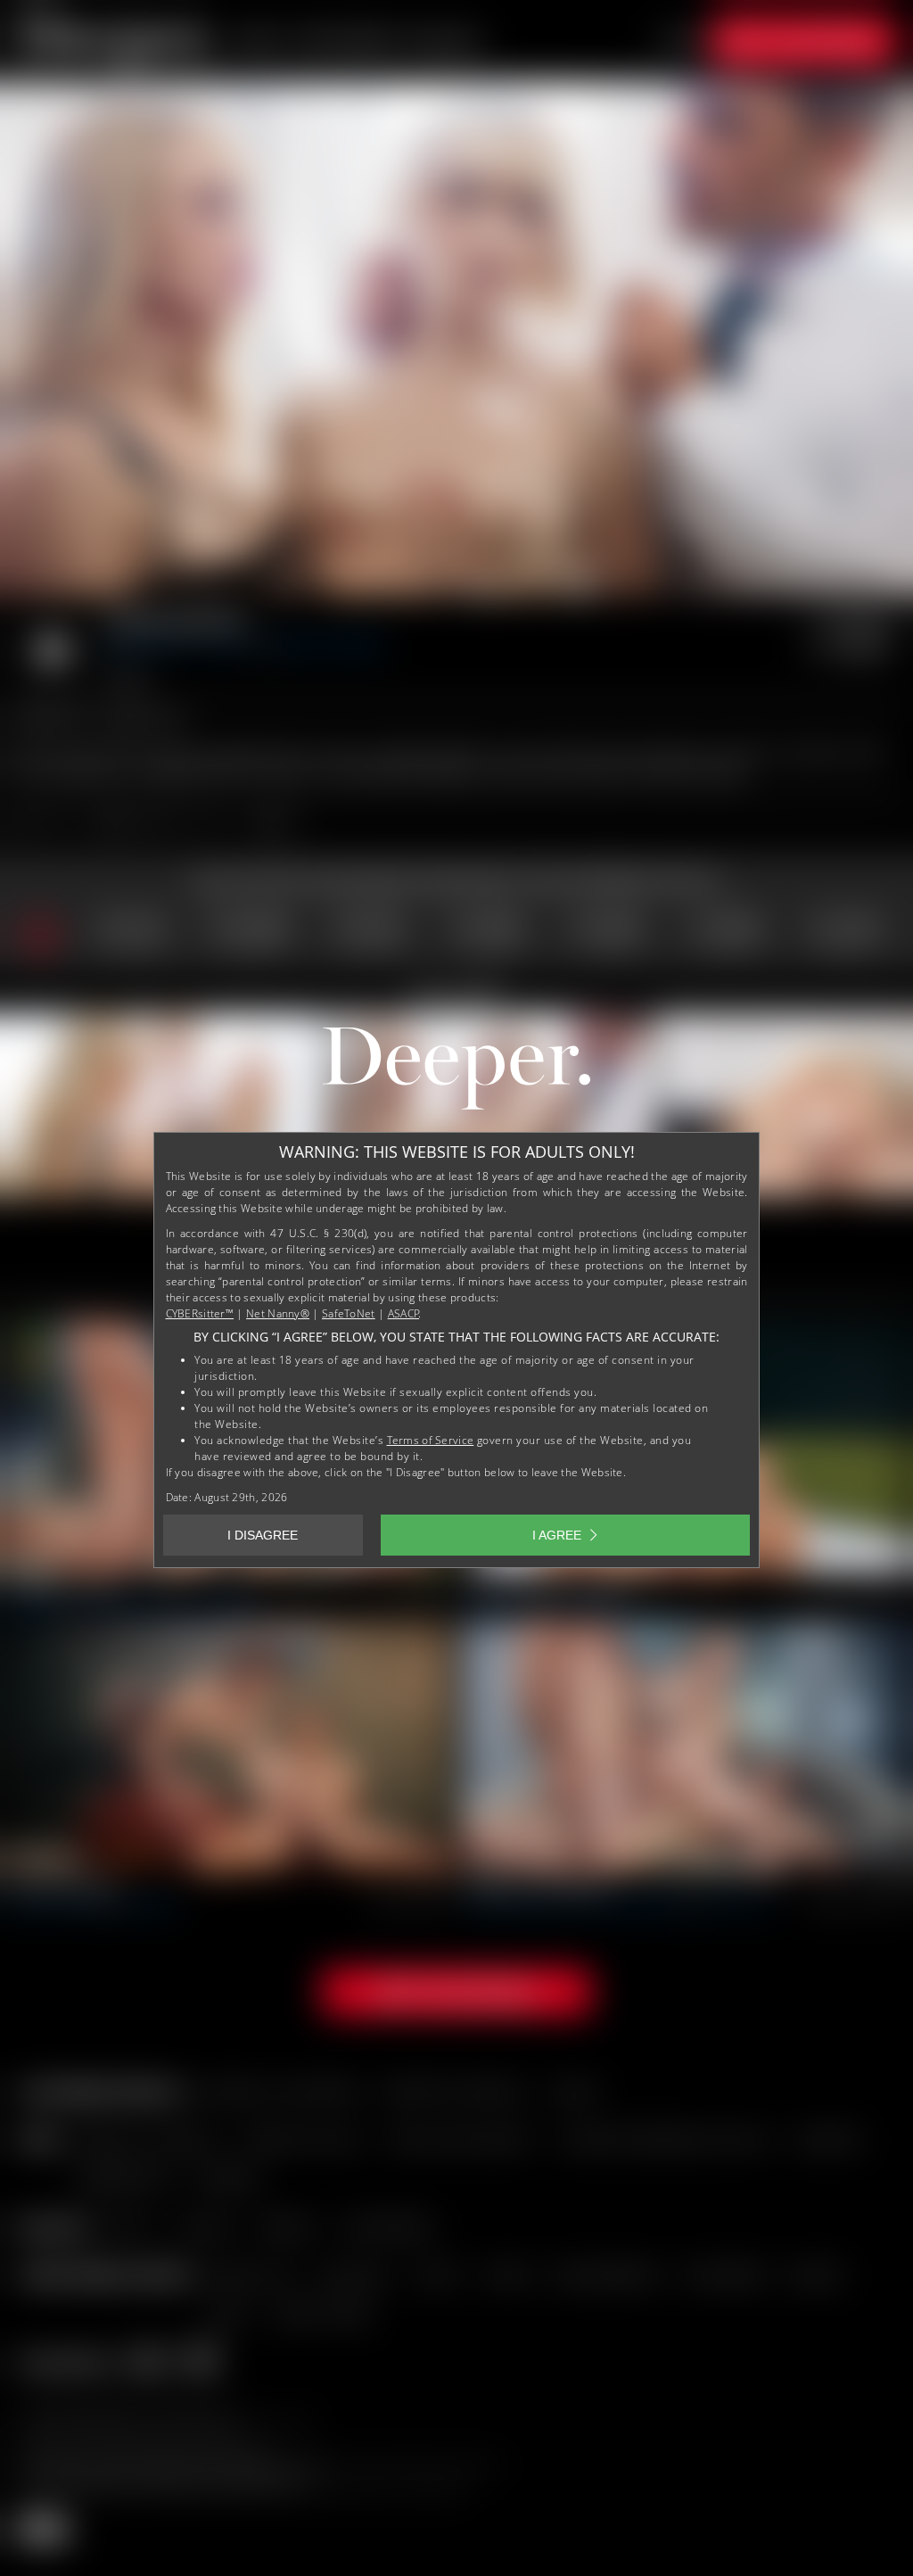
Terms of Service (431, 1440)
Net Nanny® (278, 1313)
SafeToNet (349, 1313)
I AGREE (557, 1535)
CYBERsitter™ (200, 1313)
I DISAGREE (263, 1535)
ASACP (404, 1313)
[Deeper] (456, 1072)
